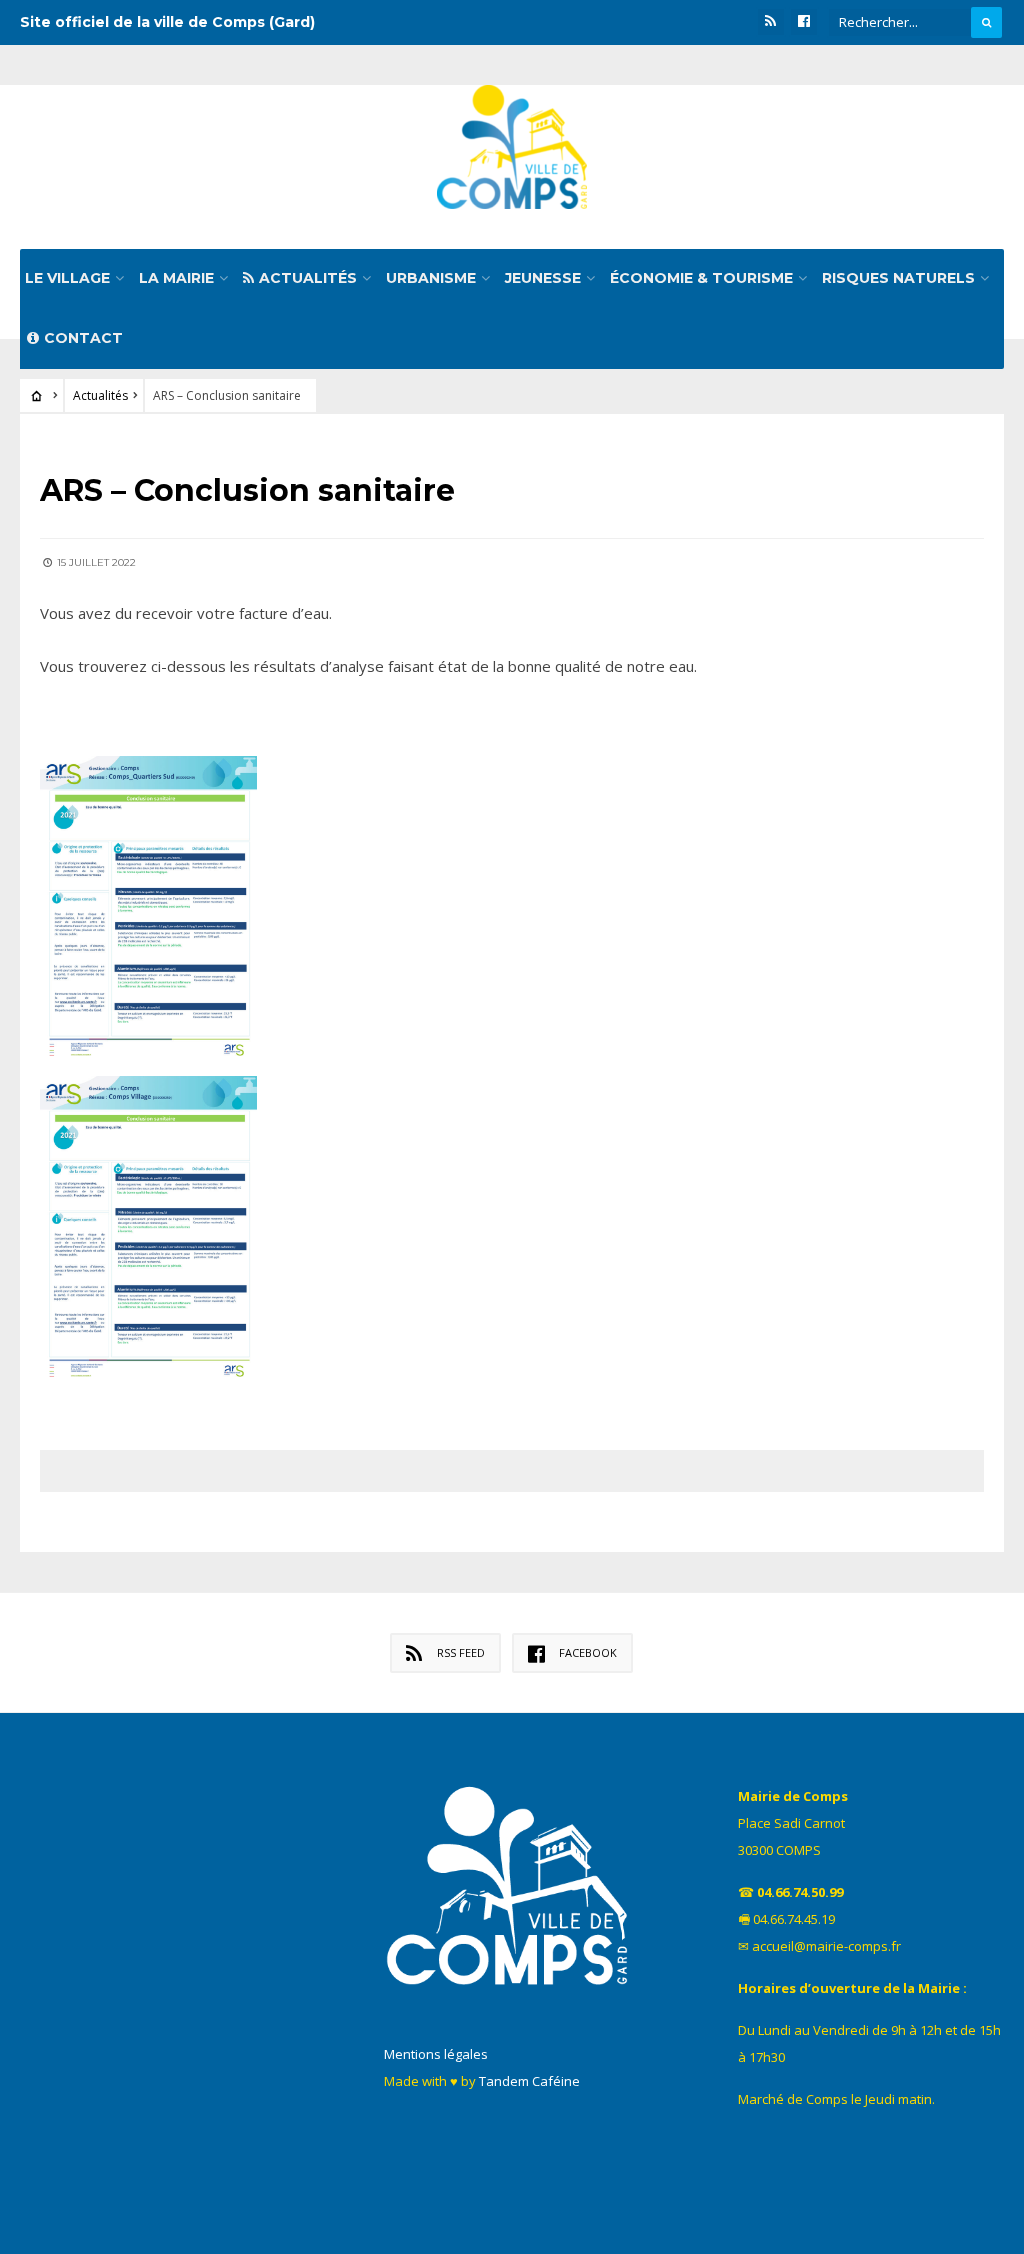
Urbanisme (431, 278)
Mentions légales (436, 2054)
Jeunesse (543, 278)
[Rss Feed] (771, 22)
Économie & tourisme (701, 278)
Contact (83, 338)
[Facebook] (804, 22)
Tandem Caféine (529, 2081)
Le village (67, 278)
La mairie (176, 278)
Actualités (308, 278)
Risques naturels (898, 278)
